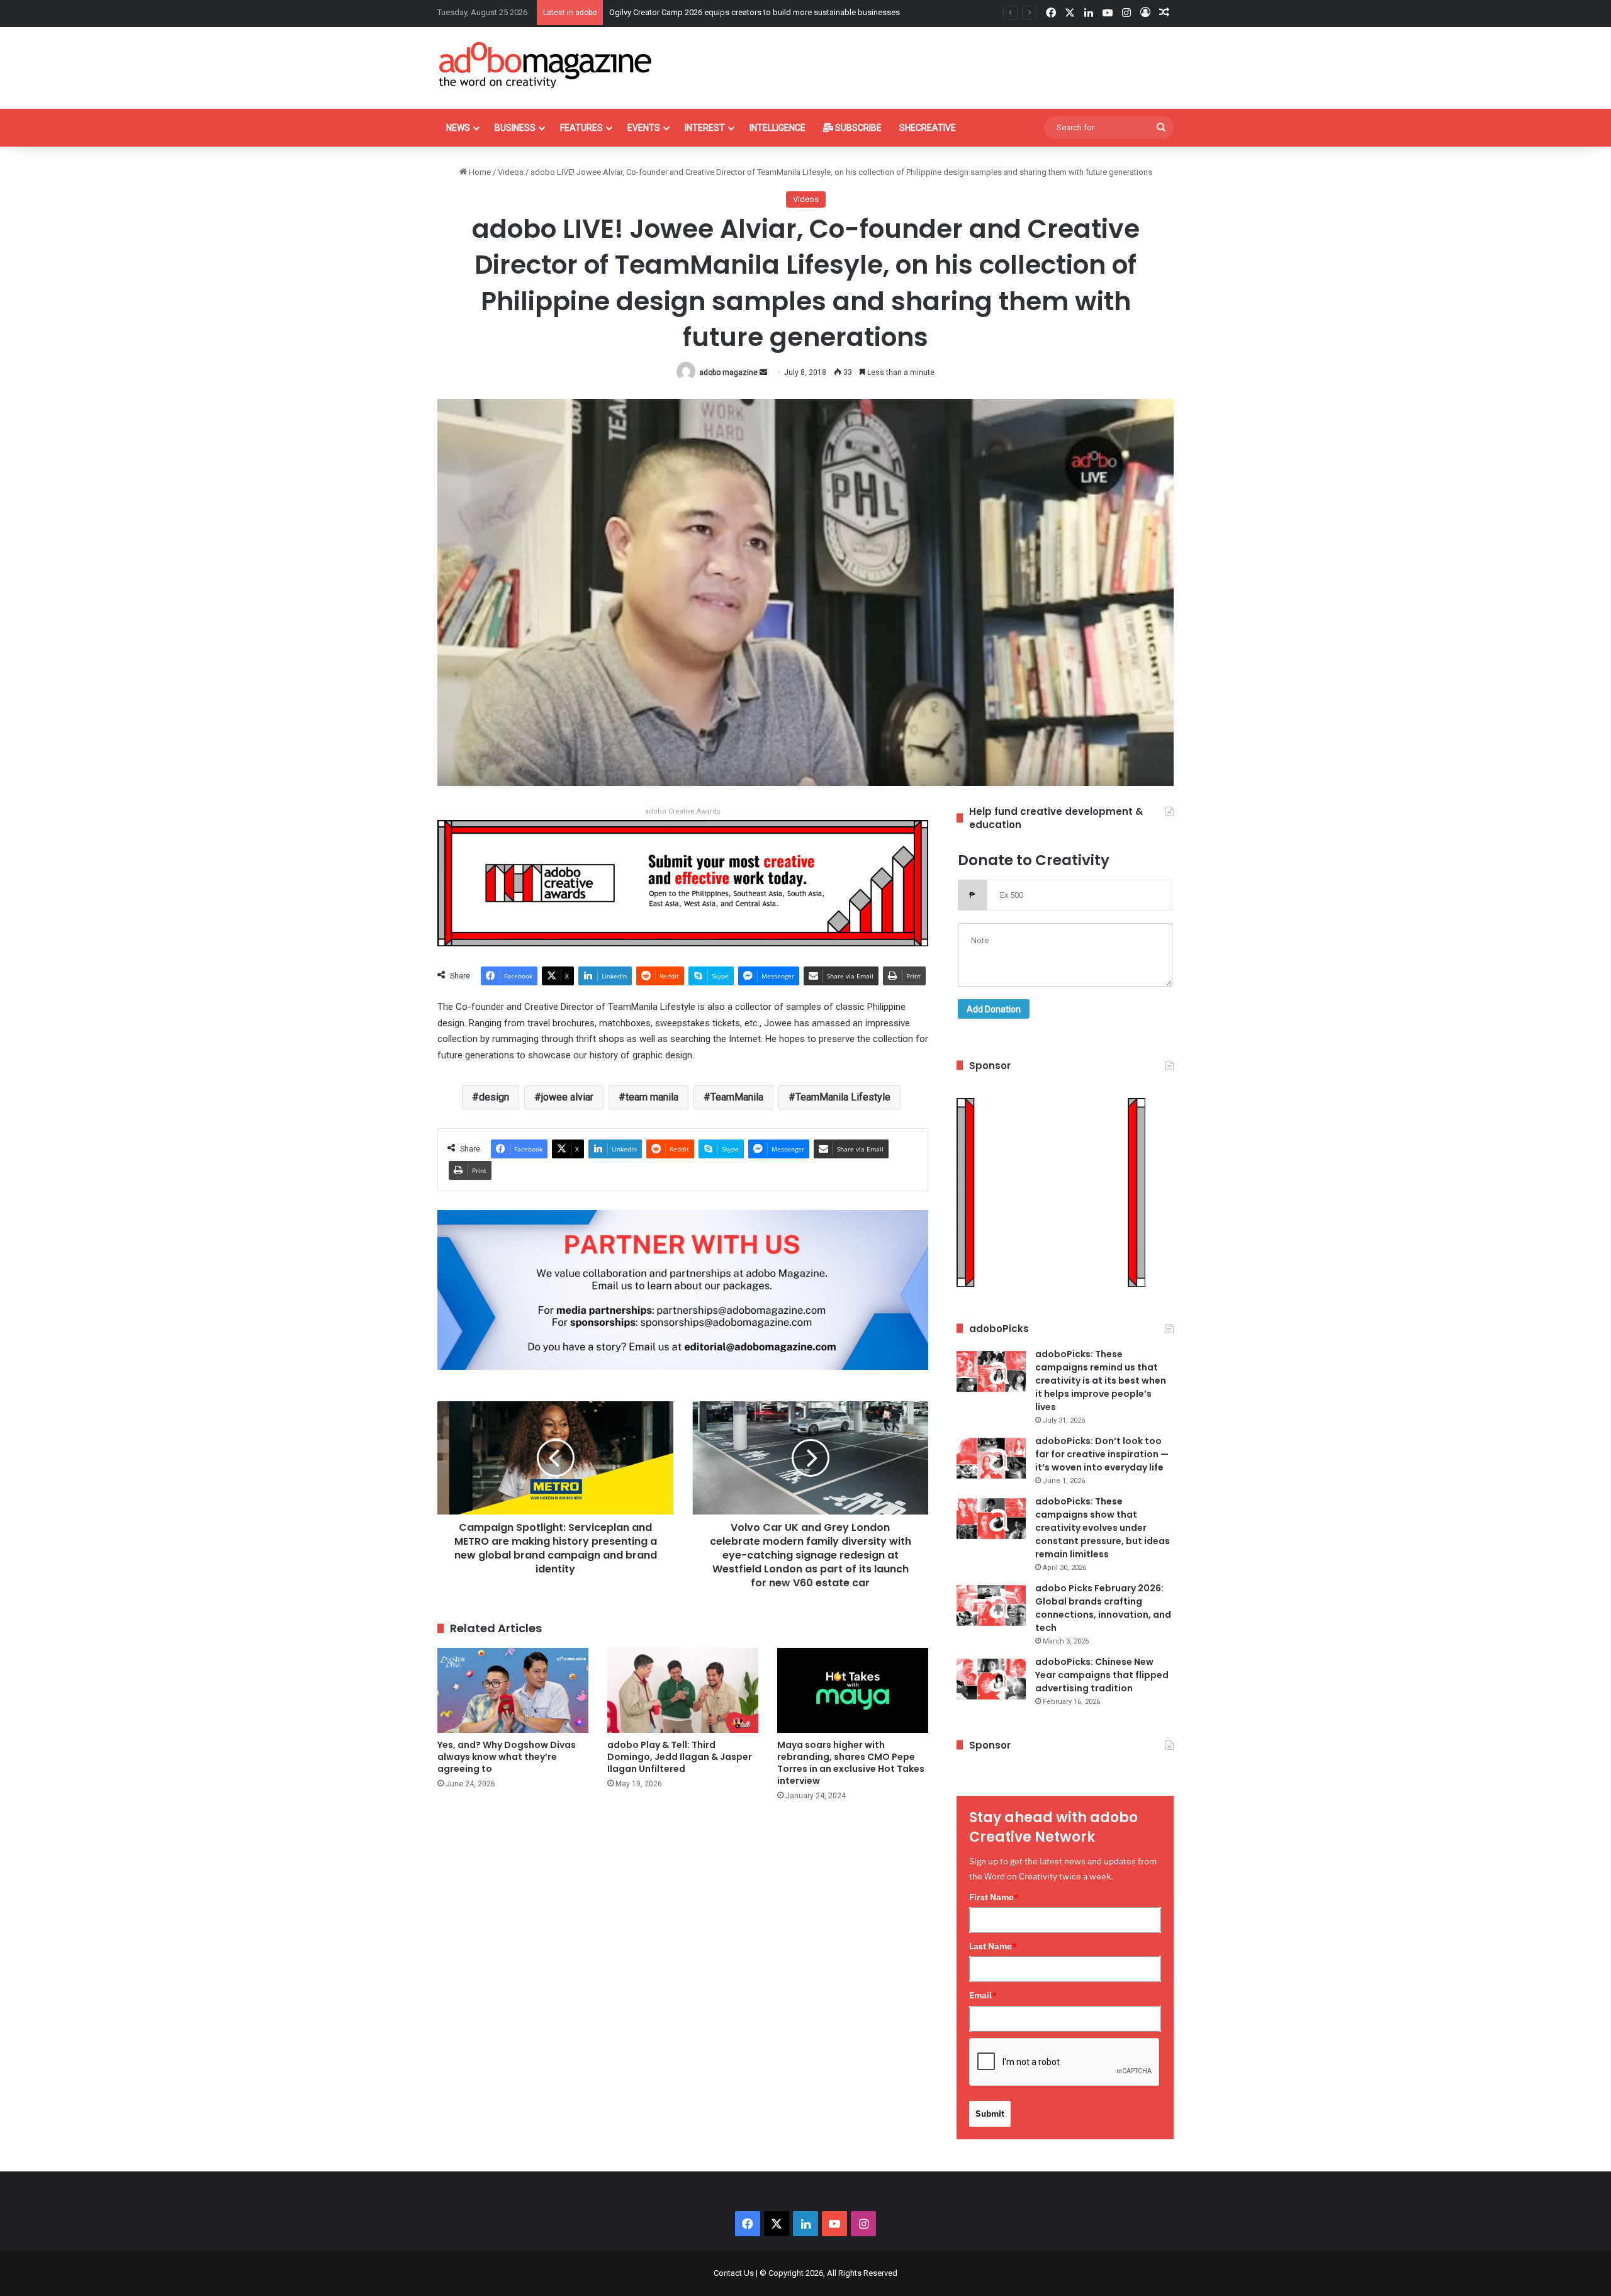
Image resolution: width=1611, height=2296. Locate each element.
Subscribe (857, 128)
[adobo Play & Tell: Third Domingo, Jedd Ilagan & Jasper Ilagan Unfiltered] (683, 1690)
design (494, 1097)
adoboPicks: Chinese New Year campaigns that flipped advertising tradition (1102, 1675)
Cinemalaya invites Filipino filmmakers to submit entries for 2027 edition (739, 12)
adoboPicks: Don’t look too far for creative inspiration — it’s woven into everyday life (1102, 1454)
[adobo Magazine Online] (546, 65)
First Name (994, 1897)
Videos (511, 172)
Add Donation (994, 1009)
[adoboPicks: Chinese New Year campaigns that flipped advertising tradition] (991, 1679)
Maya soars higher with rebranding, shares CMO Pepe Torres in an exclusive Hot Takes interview (851, 1763)
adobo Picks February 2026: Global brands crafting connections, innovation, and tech (1103, 1608)
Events (644, 128)
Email (983, 1995)
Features (581, 128)
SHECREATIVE (928, 128)
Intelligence (777, 128)
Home (479, 172)
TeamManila (737, 1097)
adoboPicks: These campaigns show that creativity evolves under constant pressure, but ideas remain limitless (1103, 1528)
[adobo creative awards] (683, 882)
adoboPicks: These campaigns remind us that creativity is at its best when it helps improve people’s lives (1101, 1380)
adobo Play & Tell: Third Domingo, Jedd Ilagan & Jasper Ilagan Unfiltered (680, 1757)
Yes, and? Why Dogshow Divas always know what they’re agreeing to (507, 1757)
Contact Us (734, 2273)
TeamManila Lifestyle (843, 1097)
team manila (652, 1097)
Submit (990, 2114)
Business (515, 128)
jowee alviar (567, 1097)
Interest (705, 128)
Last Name (993, 1946)
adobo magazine (728, 372)
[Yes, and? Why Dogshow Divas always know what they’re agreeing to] (513, 1690)
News (458, 128)
